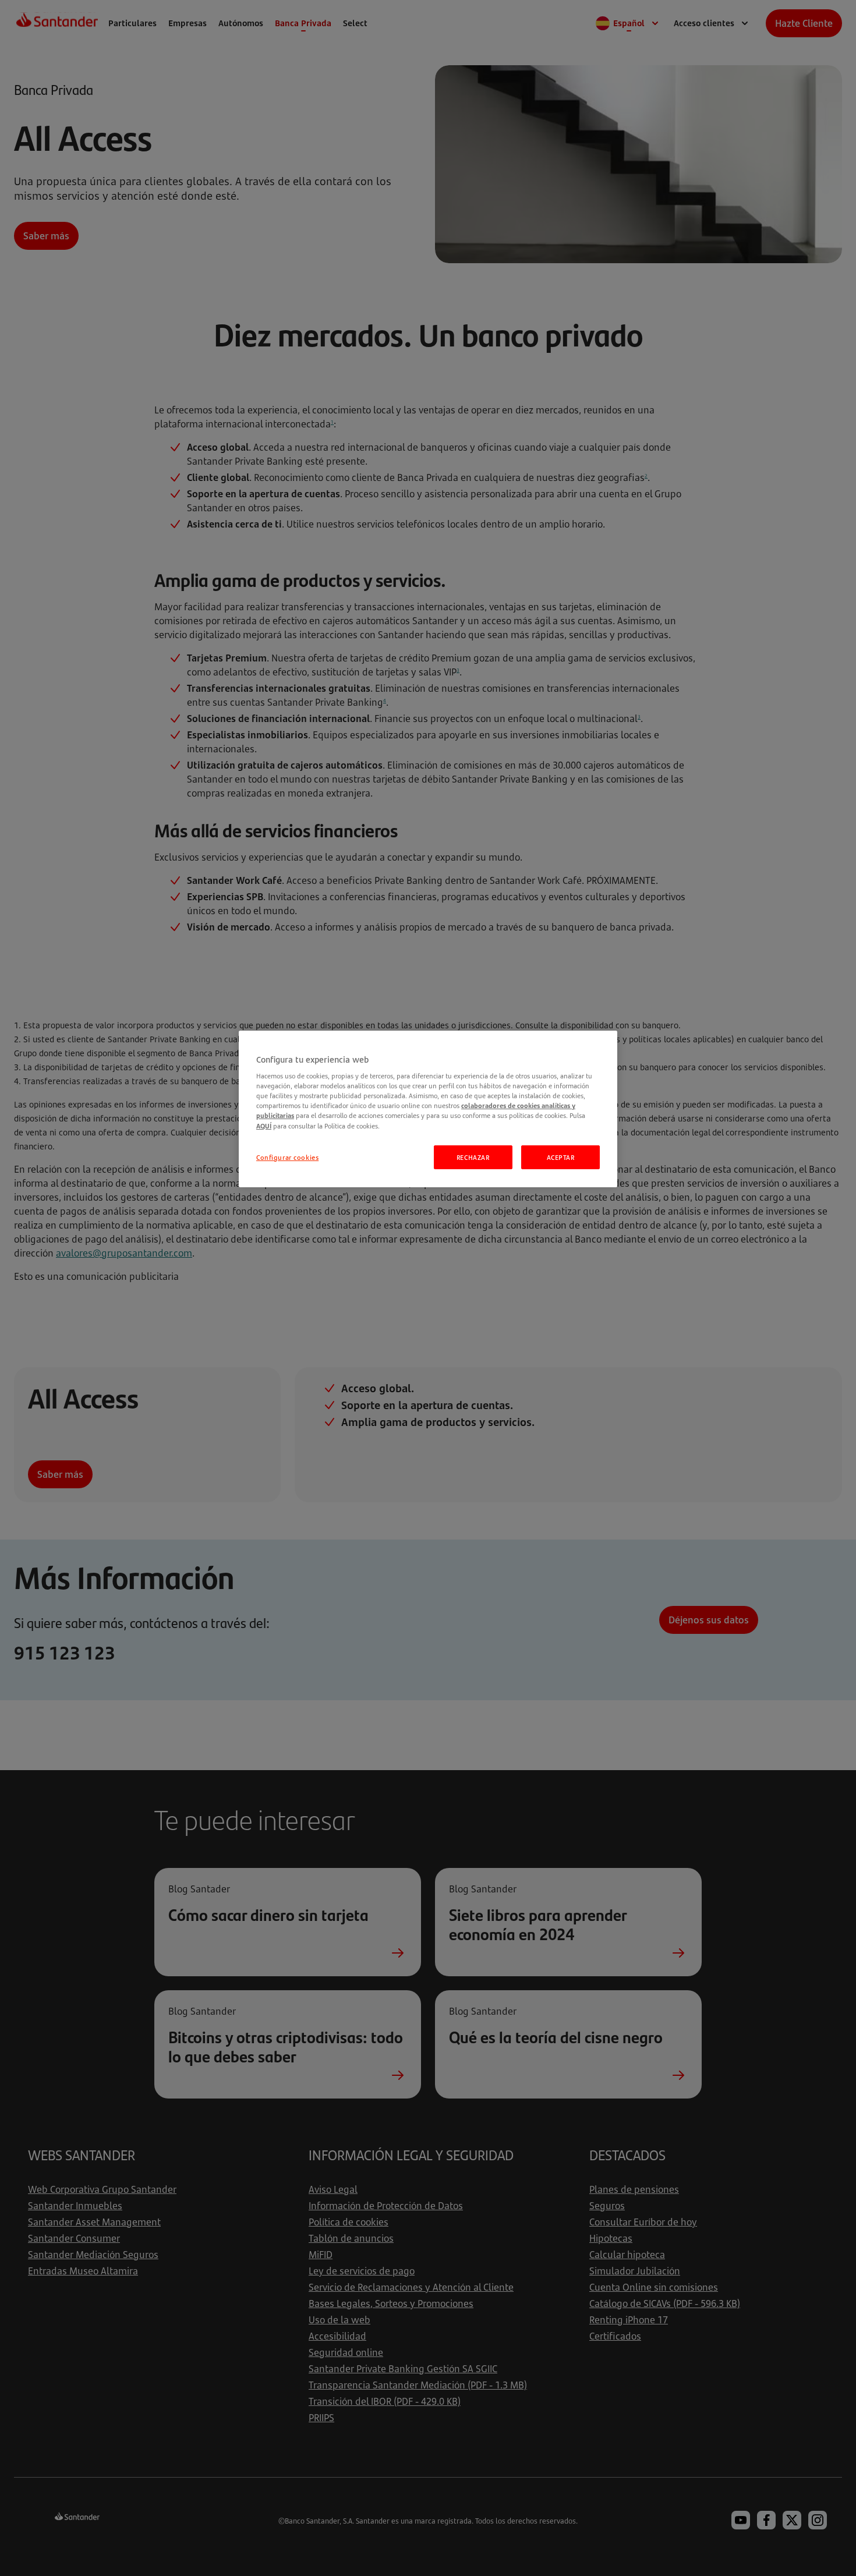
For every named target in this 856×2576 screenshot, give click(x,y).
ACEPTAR (561, 1157)
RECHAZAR (473, 1157)
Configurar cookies (287, 1157)
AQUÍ (264, 1126)
